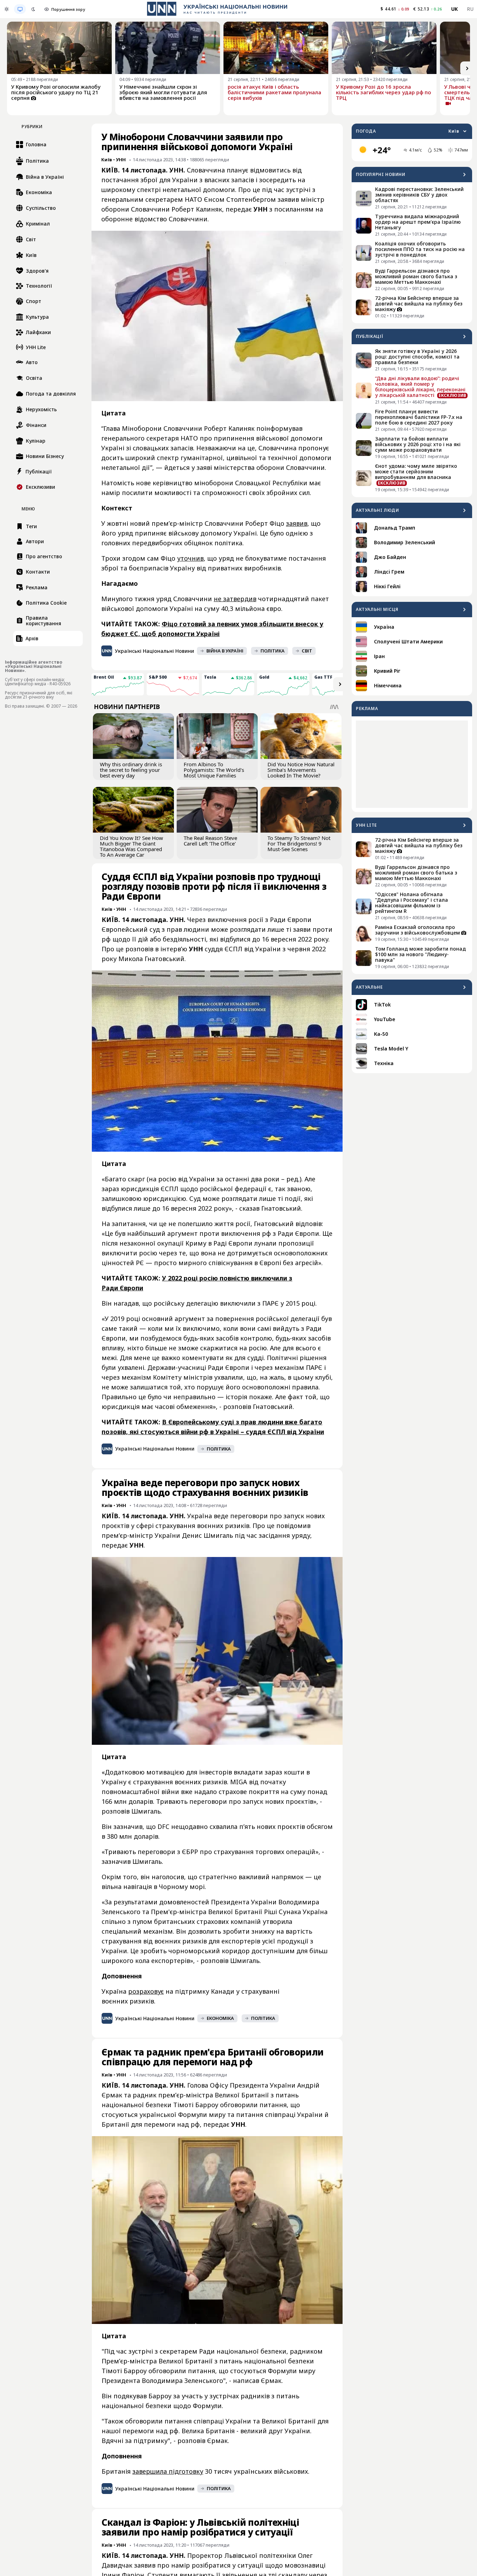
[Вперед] (467, 68)
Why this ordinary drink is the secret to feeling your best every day (131, 770)
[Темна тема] (33, 9)
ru (470, 9)
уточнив (190, 558)
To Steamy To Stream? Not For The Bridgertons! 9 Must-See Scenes (299, 843)
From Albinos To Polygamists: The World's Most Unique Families (214, 770)
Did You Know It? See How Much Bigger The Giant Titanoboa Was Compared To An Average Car (131, 846)
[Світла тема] (7, 9)
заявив (297, 523)
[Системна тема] (20, 9)
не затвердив (235, 599)
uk (455, 9)
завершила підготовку (168, 2471)
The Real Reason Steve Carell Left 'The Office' (210, 841)
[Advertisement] (412, 764)
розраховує (146, 1991)
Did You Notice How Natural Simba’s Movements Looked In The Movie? (301, 770)
